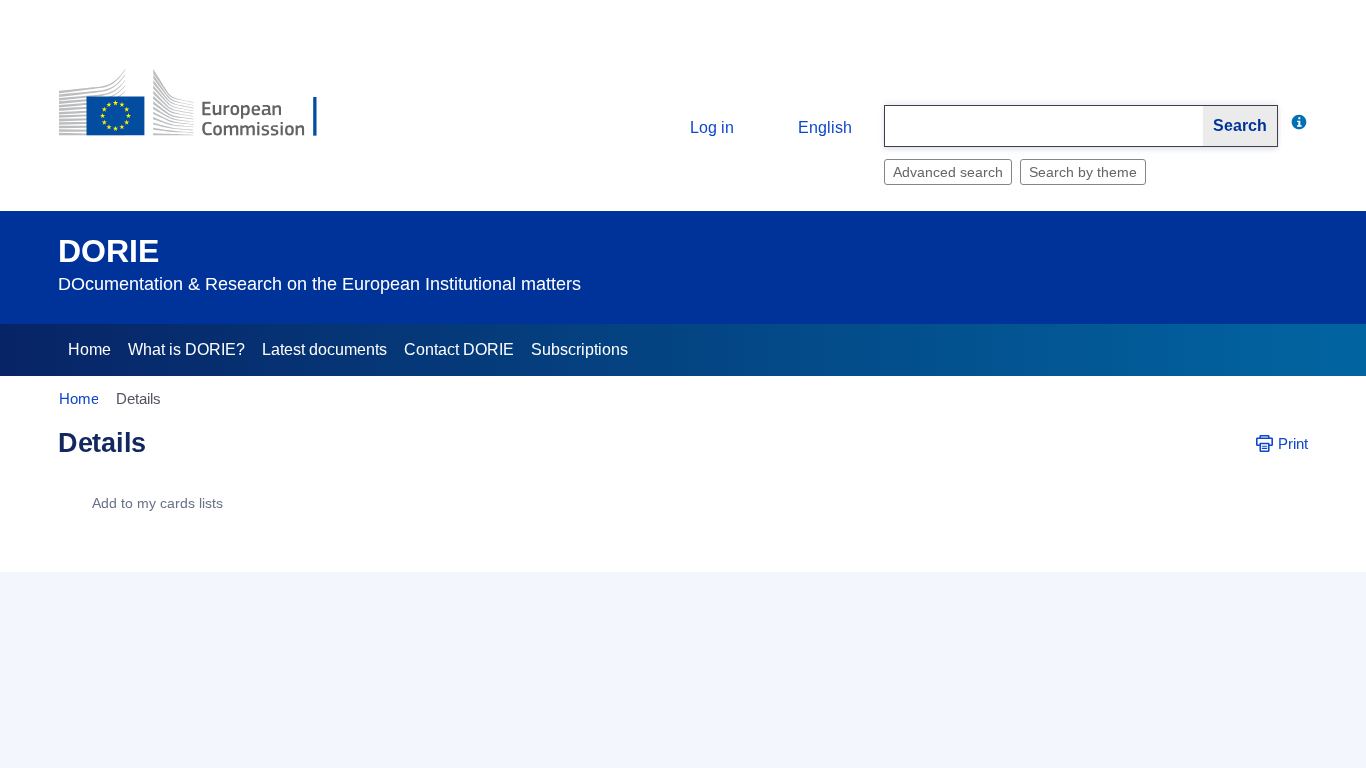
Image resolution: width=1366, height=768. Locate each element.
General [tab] (99, 560)
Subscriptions (579, 349)
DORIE (108, 251)
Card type (220, 635)
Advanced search (948, 172)
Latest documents (324, 349)
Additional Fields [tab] (212, 560)
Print (1293, 443)
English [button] (825, 127)
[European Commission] (204, 111)
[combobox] (1044, 126)
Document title (205, 693)
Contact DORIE (459, 349)
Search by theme (1083, 172)
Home (89, 349)
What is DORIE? (186, 349)
